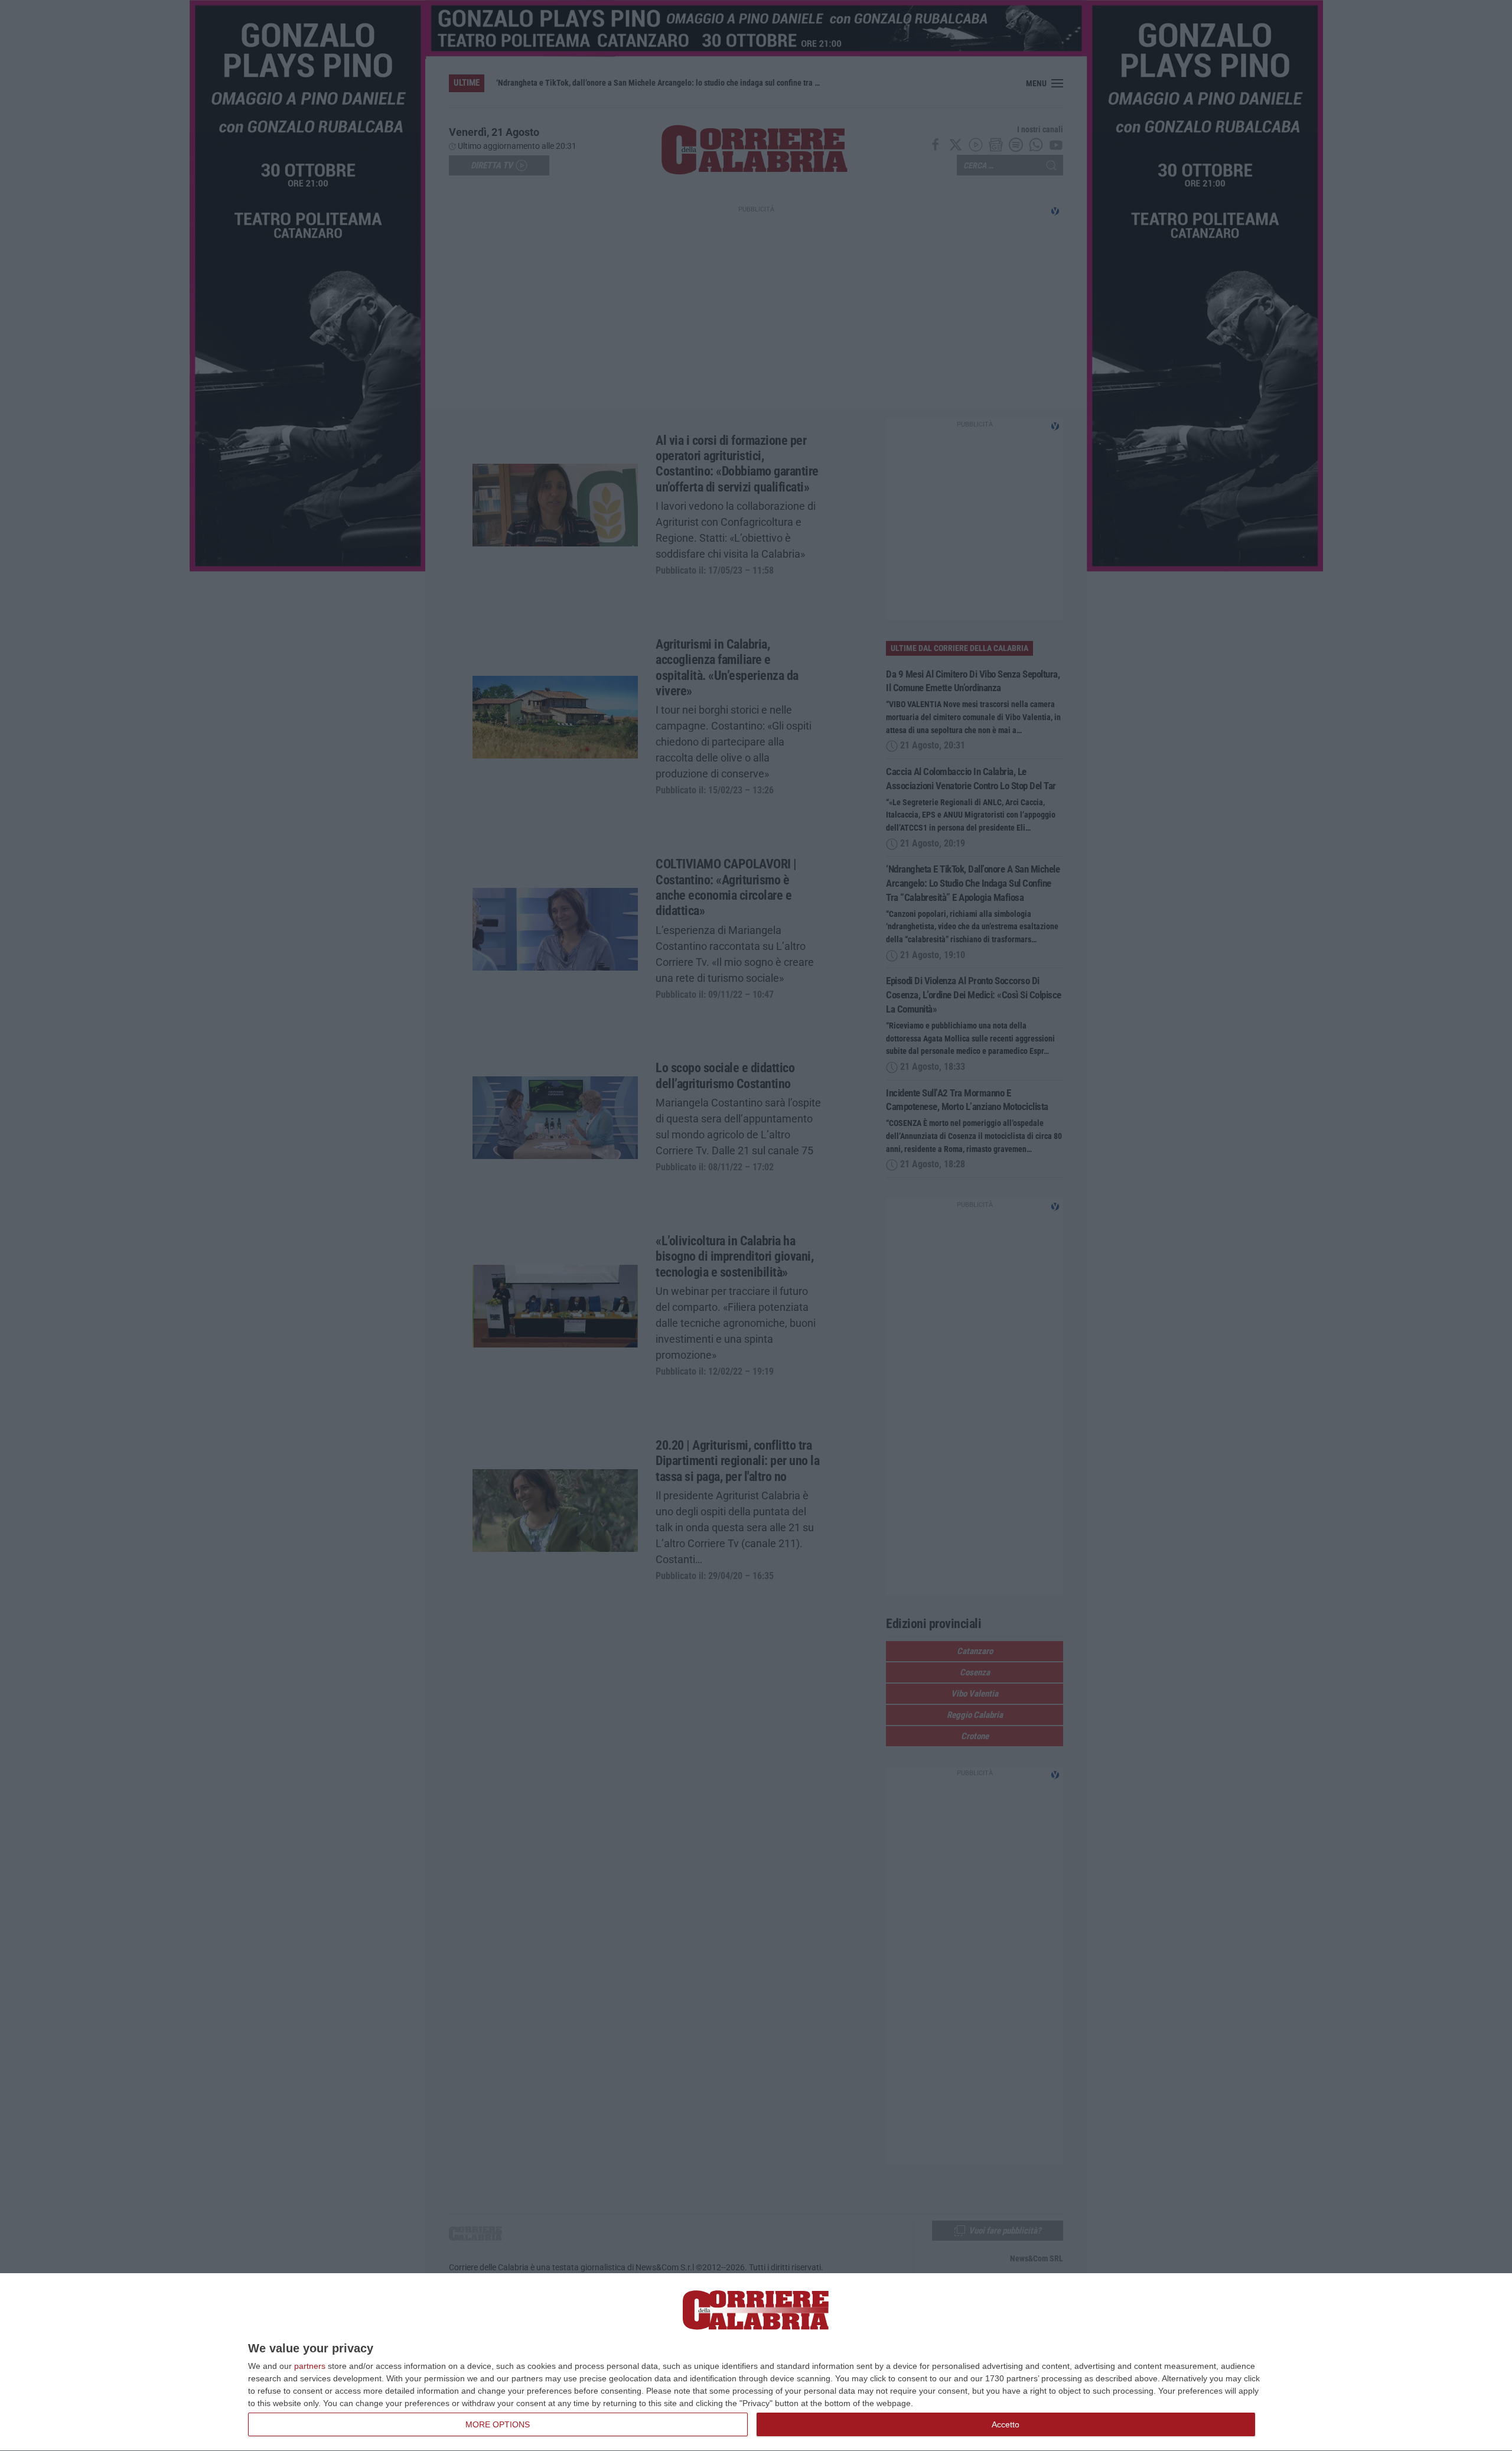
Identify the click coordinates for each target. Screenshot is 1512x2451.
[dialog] (756, 2362)
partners (310, 2366)
